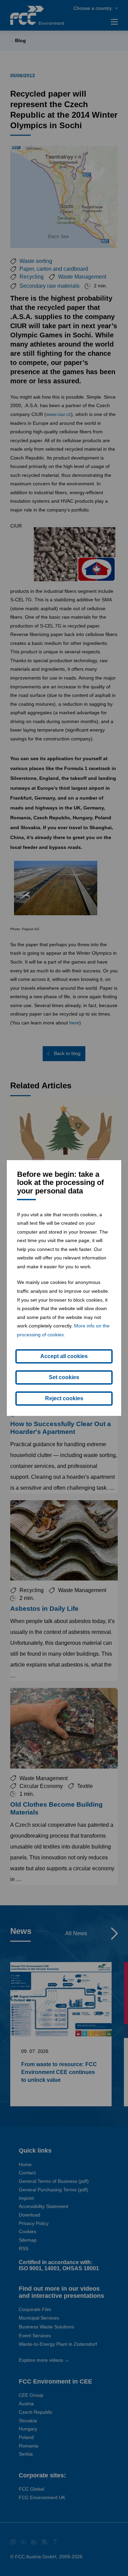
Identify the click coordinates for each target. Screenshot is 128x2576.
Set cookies (64, 1377)
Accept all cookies (64, 1356)
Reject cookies (64, 1398)
